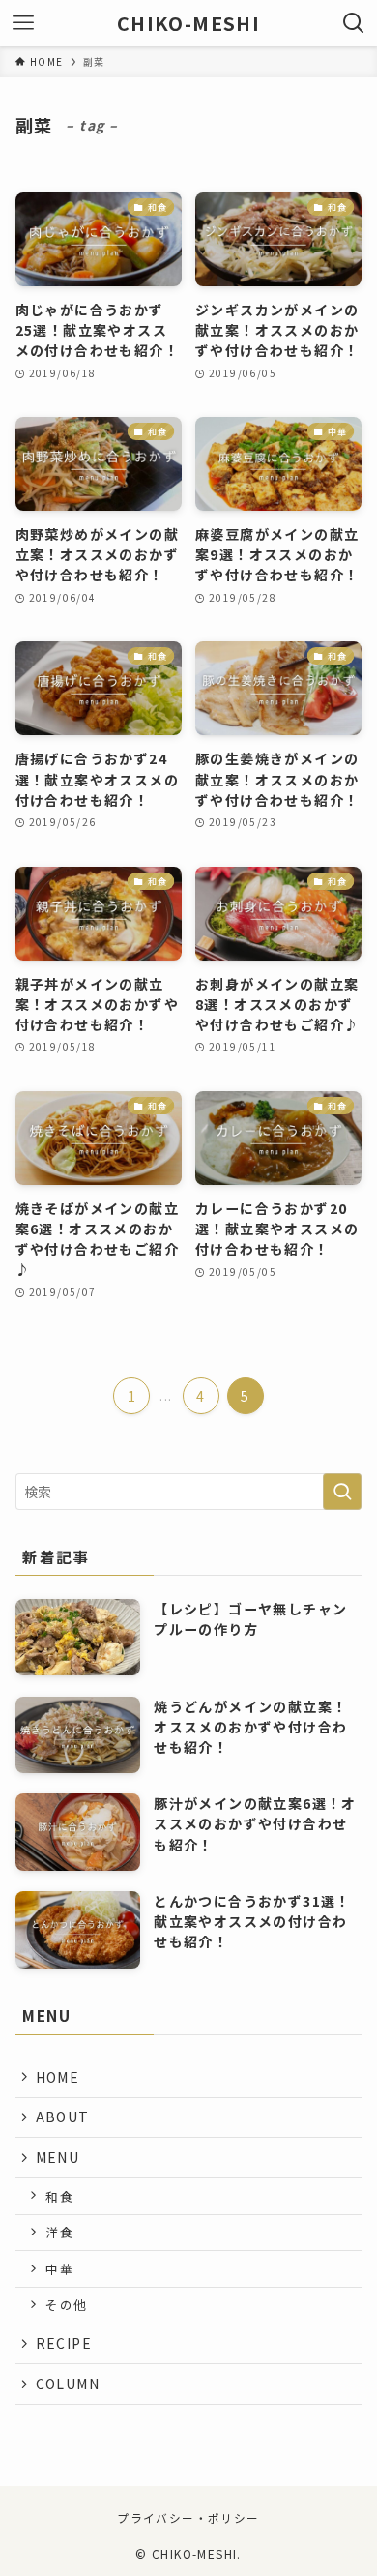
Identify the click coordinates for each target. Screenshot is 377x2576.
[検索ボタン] (354, 23)
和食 (59, 2196)
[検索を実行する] (342, 1492)
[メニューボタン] (23, 23)
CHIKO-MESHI (188, 23)
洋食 (59, 2232)
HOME (58, 2077)
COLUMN (68, 2384)
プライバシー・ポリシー (188, 2517)
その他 (66, 2305)
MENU (58, 2157)
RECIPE (64, 2343)
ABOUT (63, 2117)
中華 (59, 2269)
